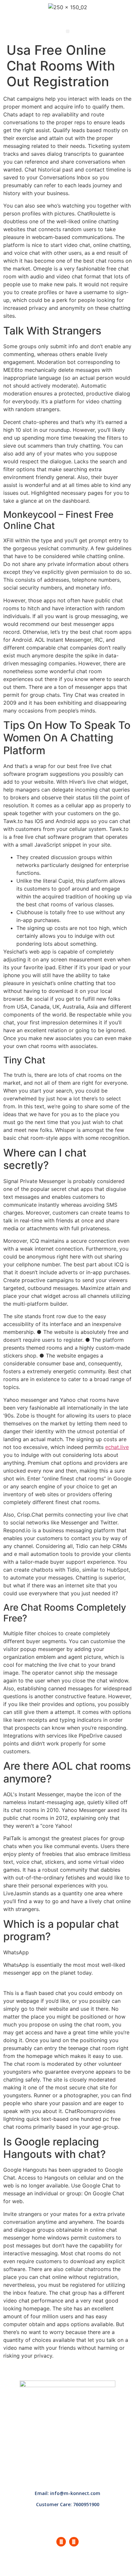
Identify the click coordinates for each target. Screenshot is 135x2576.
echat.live (117, 1447)
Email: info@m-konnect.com (67, 2493)
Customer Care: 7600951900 (68, 2504)
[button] (68, 31)
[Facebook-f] (61, 2542)
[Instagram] (74, 2542)
